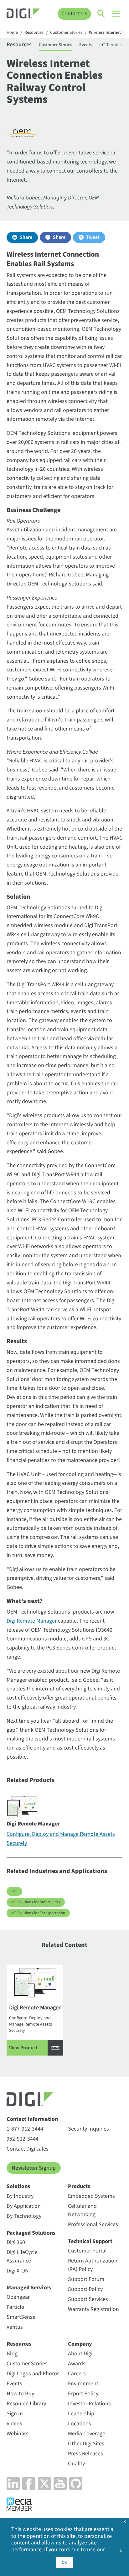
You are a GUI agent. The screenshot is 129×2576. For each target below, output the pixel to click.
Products (79, 2186)
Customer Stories (66, 33)
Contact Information (32, 2119)
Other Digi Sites (86, 2444)
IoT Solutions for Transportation (38, 1913)
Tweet (93, 237)
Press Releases (85, 2454)
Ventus (15, 2327)
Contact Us (74, 14)
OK (64, 2563)
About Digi (80, 2354)
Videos (14, 2424)
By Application (24, 2206)
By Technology (24, 2216)
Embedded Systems (91, 2196)
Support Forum (86, 2279)
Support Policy (85, 2289)
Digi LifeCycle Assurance (22, 2257)
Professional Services (93, 2224)
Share (26, 237)
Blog (12, 2354)
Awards (77, 2364)
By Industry (20, 2196)
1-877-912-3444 (25, 2129)
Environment (83, 2384)
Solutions (18, 2186)
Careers (77, 2374)
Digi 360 (16, 2242)
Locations (80, 2424)
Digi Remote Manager (32, 1621)
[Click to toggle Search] (101, 14)
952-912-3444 (23, 2139)
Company (80, 2344)
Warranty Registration (93, 2309)
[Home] (23, 14)
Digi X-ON (18, 2271)
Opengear (18, 2297)
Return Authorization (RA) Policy (93, 2265)
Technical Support (90, 2241)
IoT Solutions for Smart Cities (36, 1902)
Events (86, 45)
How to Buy (20, 2394)
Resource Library (26, 2404)
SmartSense (21, 2317)
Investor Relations (89, 2404)
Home (12, 33)
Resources (34, 33)
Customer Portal (87, 2251)
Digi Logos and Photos (33, 2374)
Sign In (15, 2414)
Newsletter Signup (34, 2168)
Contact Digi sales (28, 2149)
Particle (15, 2307)
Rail (14, 1891)
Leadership (81, 2414)
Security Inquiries (88, 2129)
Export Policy (83, 2394)
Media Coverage (87, 2434)
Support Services (88, 2299)
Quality (76, 2464)
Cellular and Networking (82, 2210)
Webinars (18, 2434)
